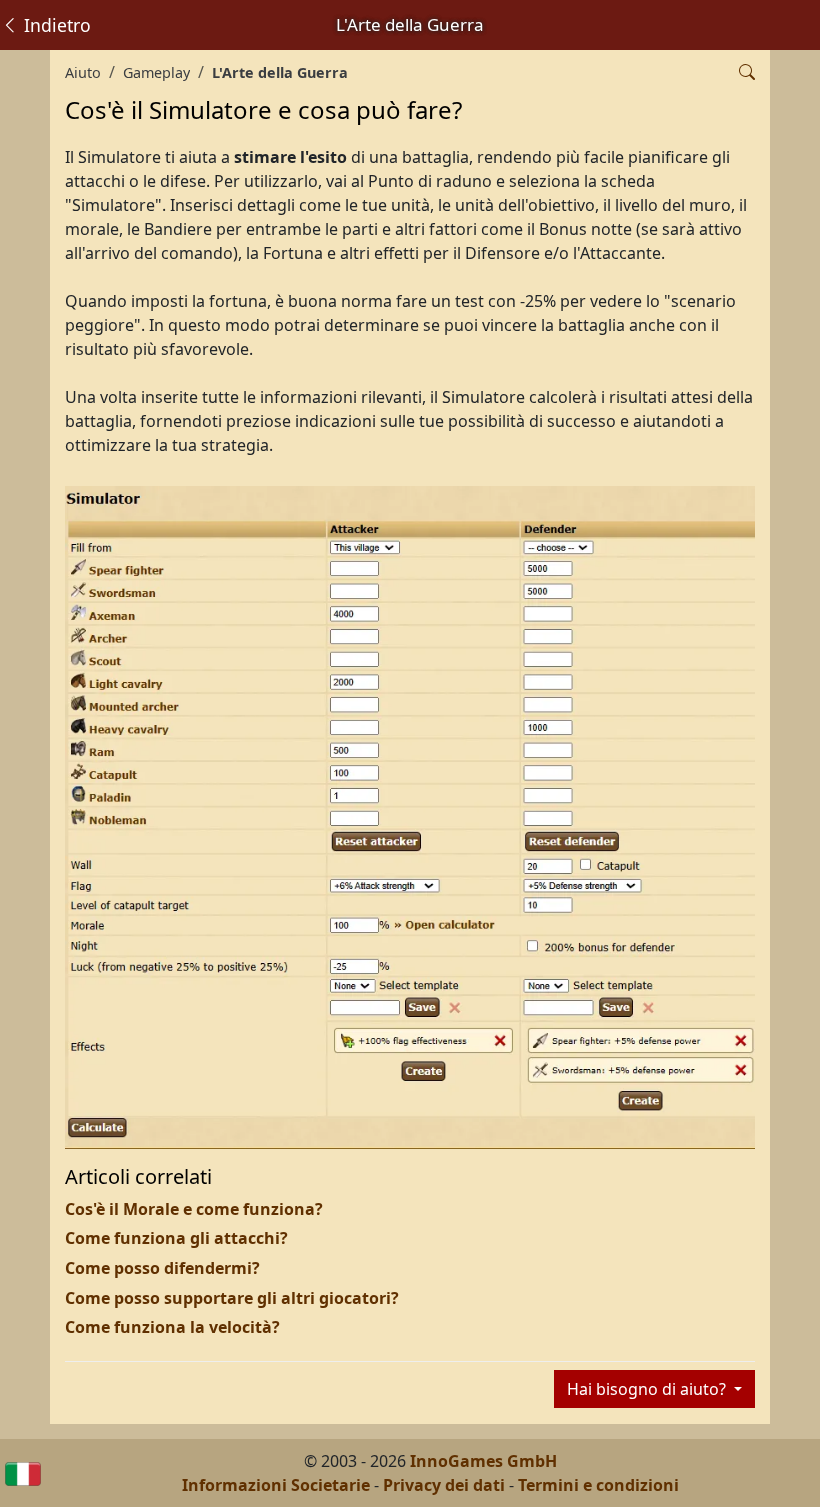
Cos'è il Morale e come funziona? (194, 1209)
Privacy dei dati (444, 1485)
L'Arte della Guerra (280, 72)
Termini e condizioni (598, 1485)
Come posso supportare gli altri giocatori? (232, 1298)
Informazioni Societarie (276, 1485)
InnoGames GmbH (483, 1461)
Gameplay (156, 72)
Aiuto (83, 72)
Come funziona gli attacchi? (176, 1238)
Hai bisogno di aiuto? (648, 1389)
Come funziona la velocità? (172, 1327)
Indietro (55, 25)
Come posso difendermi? (162, 1268)
